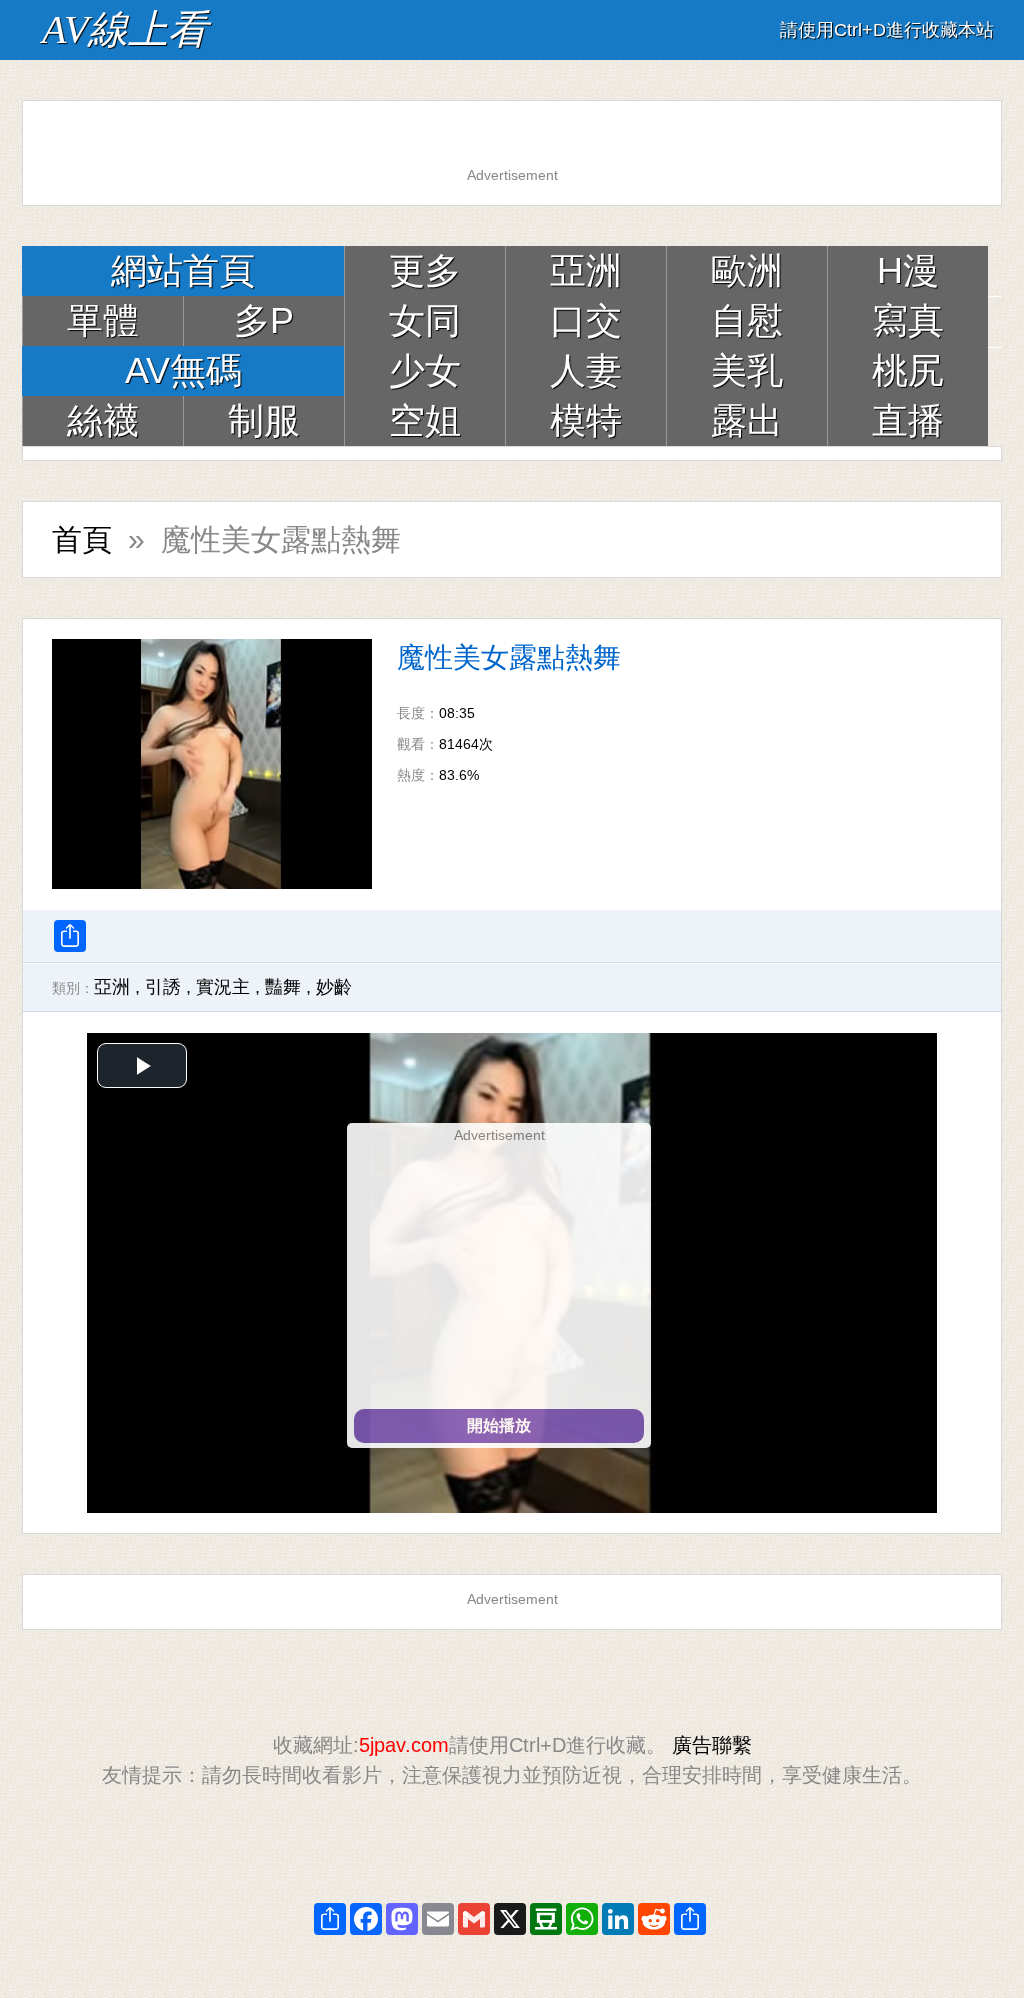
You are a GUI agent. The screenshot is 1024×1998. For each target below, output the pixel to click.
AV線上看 (125, 29)
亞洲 (586, 270)
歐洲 (747, 270)
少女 (425, 370)
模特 (586, 420)
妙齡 (334, 987)
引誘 (163, 987)
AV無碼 (183, 370)
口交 (586, 320)
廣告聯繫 (712, 1745)
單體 (103, 320)
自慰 (747, 320)
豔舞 (283, 987)
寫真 (908, 320)
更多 (425, 270)
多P (264, 320)
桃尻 (908, 370)
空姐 (425, 420)
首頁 (82, 539)
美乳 (747, 370)
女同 (425, 320)
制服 (264, 420)
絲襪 (103, 420)
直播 (908, 420)
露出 (747, 420)
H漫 (908, 270)
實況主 (223, 987)
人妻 (586, 370)
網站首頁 (183, 270)
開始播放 (499, 1425)
